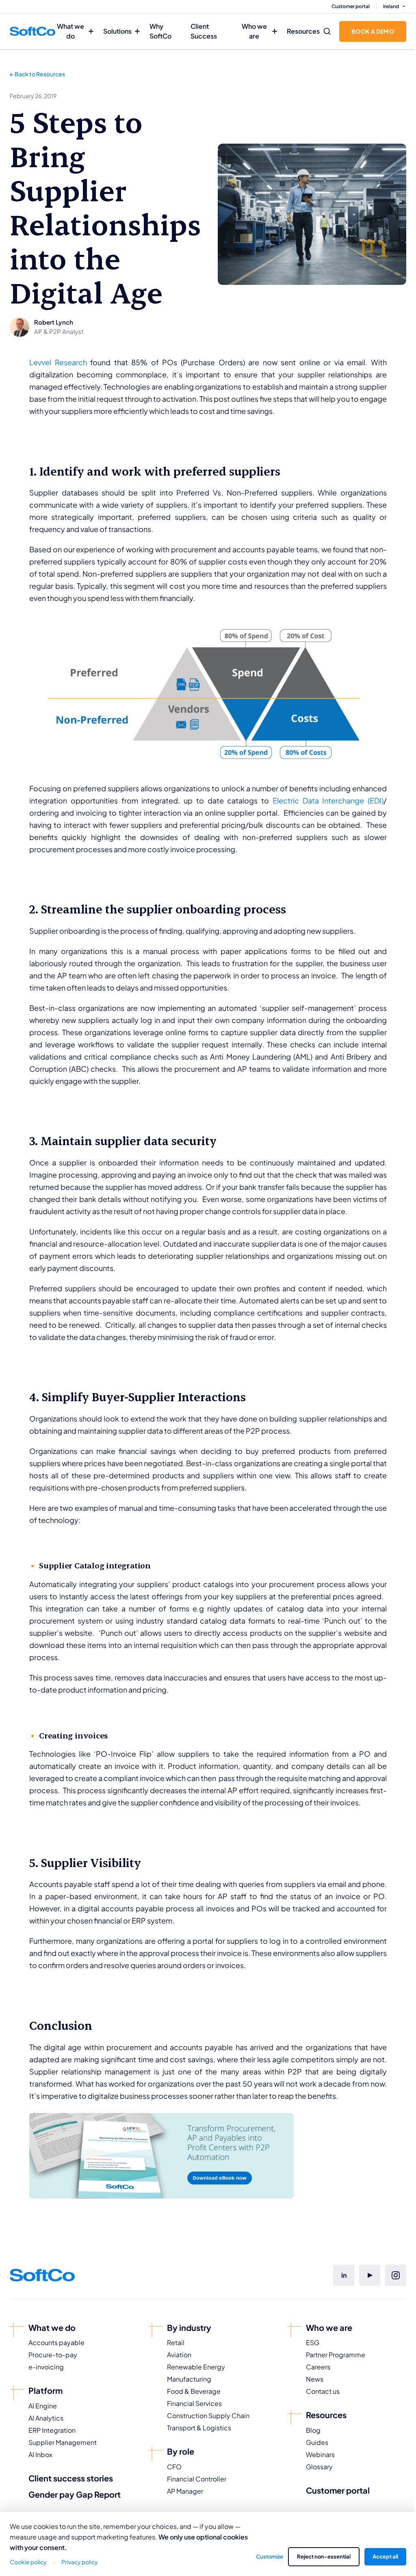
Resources (303, 31)
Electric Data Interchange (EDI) (328, 800)
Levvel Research (58, 362)
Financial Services (194, 2403)
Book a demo (373, 31)
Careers (318, 2367)
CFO (174, 2467)
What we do (70, 31)
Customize (270, 2557)
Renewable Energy (196, 2367)
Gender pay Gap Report (75, 2494)
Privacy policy (80, 2562)
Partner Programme (336, 2355)
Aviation (179, 2355)
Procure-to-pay (53, 2355)
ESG (313, 2342)
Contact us (323, 2391)
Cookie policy (28, 2562)
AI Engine (43, 2406)
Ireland (391, 6)
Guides (317, 2442)
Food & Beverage (194, 2391)
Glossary (319, 2467)
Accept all (385, 2557)
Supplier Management (63, 2442)
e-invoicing (46, 2367)
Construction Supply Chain (208, 2416)
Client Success (204, 31)
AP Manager (185, 2491)
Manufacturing (189, 2379)
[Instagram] (396, 2275)
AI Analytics (46, 2418)
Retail (176, 2342)
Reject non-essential (324, 2557)
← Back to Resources (37, 74)
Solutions (117, 31)
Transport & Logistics (199, 2428)
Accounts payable (56, 2342)
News (315, 2379)
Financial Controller (197, 2479)
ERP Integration (52, 2430)
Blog (313, 2430)
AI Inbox (40, 2454)
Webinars (320, 2454)
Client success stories (71, 2478)
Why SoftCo (160, 31)
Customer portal (351, 6)
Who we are (254, 31)
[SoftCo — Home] (32, 31)
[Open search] (327, 31)
